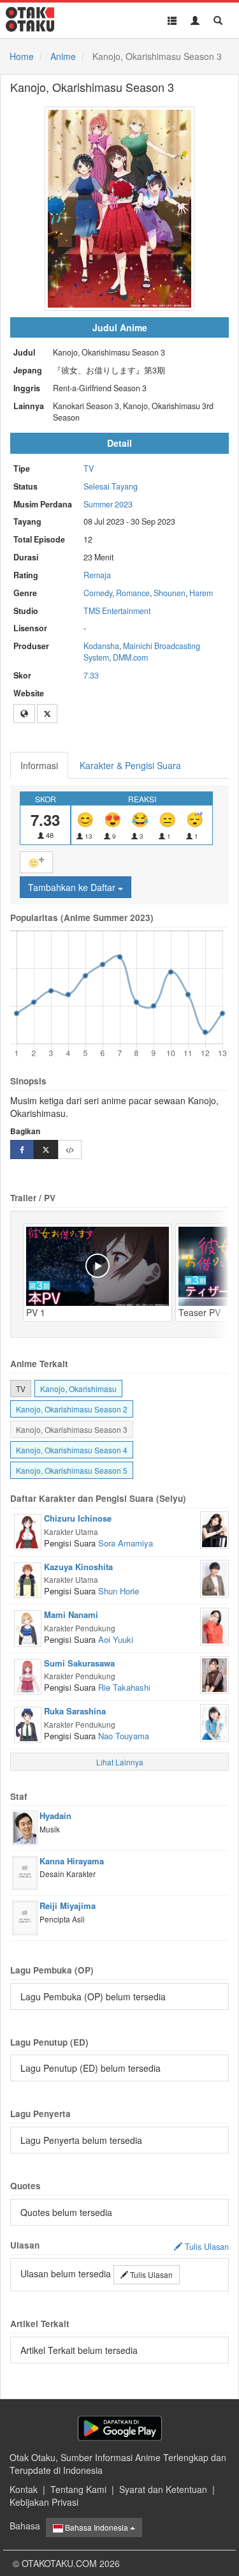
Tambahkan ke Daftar (73, 887)
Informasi (39, 765)
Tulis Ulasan (150, 2274)
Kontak (24, 2489)
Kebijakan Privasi (44, 2502)
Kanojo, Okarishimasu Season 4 (72, 1450)
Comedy (98, 593)
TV (89, 468)
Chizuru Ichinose (78, 1518)
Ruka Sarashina (75, 1711)
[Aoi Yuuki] (214, 1625)
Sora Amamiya (126, 1543)
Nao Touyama (124, 1736)
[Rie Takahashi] (214, 1674)
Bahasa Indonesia (97, 2527)
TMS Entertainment (117, 611)
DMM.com (130, 657)
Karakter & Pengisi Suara (130, 765)
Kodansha (101, 646)
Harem (201, 593)
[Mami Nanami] (28, 1627)
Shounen (170, 593)
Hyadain (55, 1816)
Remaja (97, 575)
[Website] (24, 714)
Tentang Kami (78, 2489)
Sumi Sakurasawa (79, 1663)
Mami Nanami (71, 1614)
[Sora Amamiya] (214, 1529)
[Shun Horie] (214, 1577)
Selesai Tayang (111, 486)
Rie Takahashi (124, 1687)
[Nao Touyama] (214, 1721)
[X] (47, 714)
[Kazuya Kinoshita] (28, 1578)
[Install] (120, 2428)
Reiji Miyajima (68, 1906)
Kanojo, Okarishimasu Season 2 (72, 1409)
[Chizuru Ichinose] (28, 1531)
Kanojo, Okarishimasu (78, 1389)
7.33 (91, 675)
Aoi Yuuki (116, 1639)
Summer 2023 (108, 504)
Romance (133, 593)
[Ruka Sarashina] (28, 1723)
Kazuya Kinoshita (78, 1567)
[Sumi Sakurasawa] (28, 1675)
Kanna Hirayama (72, 1861)
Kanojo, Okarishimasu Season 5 (72, 1470)
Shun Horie (119, 1591)
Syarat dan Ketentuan (163, 2489)
